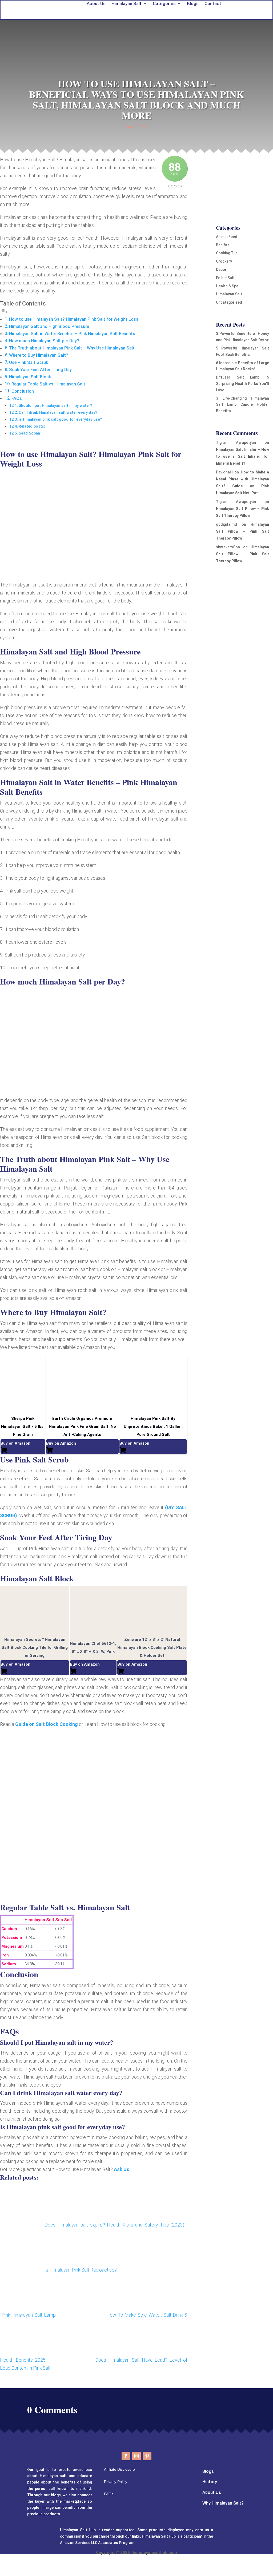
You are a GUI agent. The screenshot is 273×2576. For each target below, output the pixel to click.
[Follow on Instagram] (136, 2456)
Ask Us (122, 2169)
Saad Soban (29, 433)
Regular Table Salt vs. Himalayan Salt (48, 384)
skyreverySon (228, 547)
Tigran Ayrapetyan (236, 443)
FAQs (17, 398)
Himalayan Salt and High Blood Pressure (49, 326)
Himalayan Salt (229, 294)
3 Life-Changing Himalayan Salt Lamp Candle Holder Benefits (242, 405)
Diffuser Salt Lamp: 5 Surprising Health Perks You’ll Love (242, 384)
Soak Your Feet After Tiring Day (40, 370)
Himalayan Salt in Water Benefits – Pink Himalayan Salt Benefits (72, 334)
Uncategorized (229, 302)
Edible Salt (225, 278)
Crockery (224, 261)
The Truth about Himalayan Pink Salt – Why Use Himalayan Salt (72, 348)
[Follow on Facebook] (126, 2456)
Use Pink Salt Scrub (29, 362)
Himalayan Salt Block (30, 377)
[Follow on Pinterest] (147, 2456)
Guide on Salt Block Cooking (47, 1724)
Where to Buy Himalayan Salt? (39, 355)
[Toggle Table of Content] (4, 312)
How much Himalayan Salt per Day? (44, 341)
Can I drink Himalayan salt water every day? (58, 412)
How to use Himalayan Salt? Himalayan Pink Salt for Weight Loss (74, 319)
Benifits (223, 245)
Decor (221, 270)
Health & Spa (227, 286)
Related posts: (32, 426)
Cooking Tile (227, 253)
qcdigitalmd (226, 524)
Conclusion (23, 391)
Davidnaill (224, 472)
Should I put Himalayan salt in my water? (55, 405)
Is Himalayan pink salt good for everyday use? (60, 419)
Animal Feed (227, 237)
